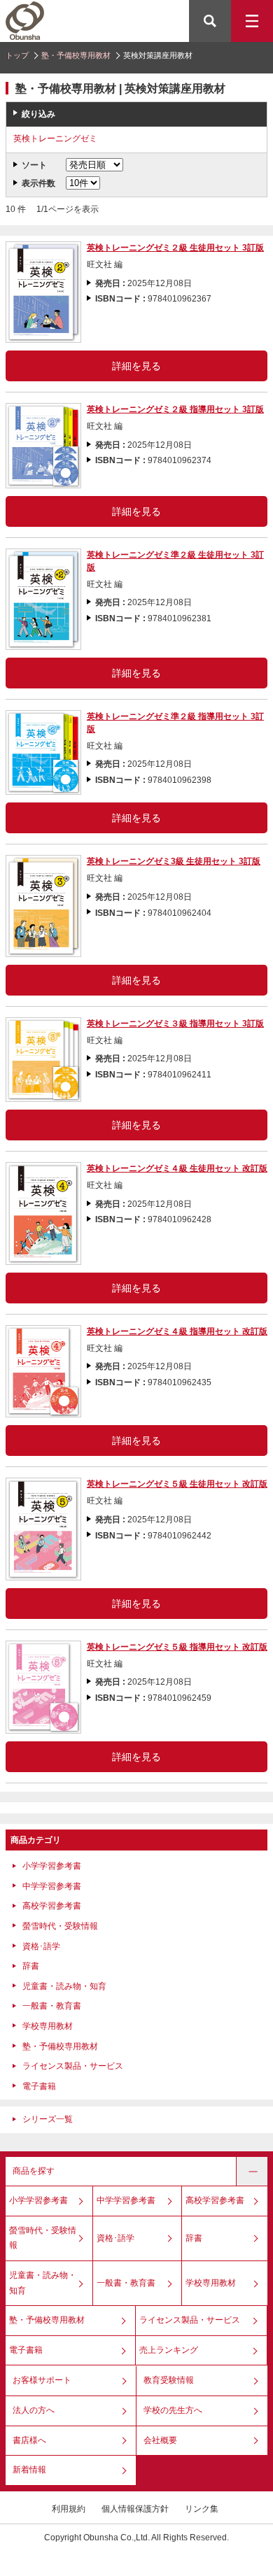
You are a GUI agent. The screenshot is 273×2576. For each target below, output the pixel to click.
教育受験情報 (169, 2380)
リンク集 (202, 2509)
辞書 (31, 1966)
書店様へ (29, 2440)
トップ (17, 55)
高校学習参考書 (52, 1906)
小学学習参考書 (52, 1866)
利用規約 (69, 2509)
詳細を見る (136, 366)
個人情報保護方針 (135, 2509)
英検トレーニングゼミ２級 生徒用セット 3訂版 (175, 248)
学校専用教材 (48, 2026)
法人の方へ (34, 2410)
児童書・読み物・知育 (64, 1986)
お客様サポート (42, 2380)
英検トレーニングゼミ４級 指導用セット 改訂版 (177, 1331)
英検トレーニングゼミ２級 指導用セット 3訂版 (175, 409)
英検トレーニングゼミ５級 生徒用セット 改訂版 (177, 1484)
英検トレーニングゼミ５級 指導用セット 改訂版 (177, 1647)
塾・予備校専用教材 (76, 55)
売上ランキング (169, 2350)
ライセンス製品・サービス (73, 2066)
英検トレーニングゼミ (55, 139)
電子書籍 (39, 2086)
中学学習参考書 (52, 1886)
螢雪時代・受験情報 (60, 1926)
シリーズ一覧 (48, 2119)
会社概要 (160, 2440)
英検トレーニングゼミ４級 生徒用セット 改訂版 (177, 1168)
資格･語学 (41, 1946)
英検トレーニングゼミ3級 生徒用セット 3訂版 (174, 861)
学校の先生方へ (173, 2410)
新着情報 (29, 2470)
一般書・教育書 (52, 2006)
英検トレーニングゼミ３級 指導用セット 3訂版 (175, 1024)
